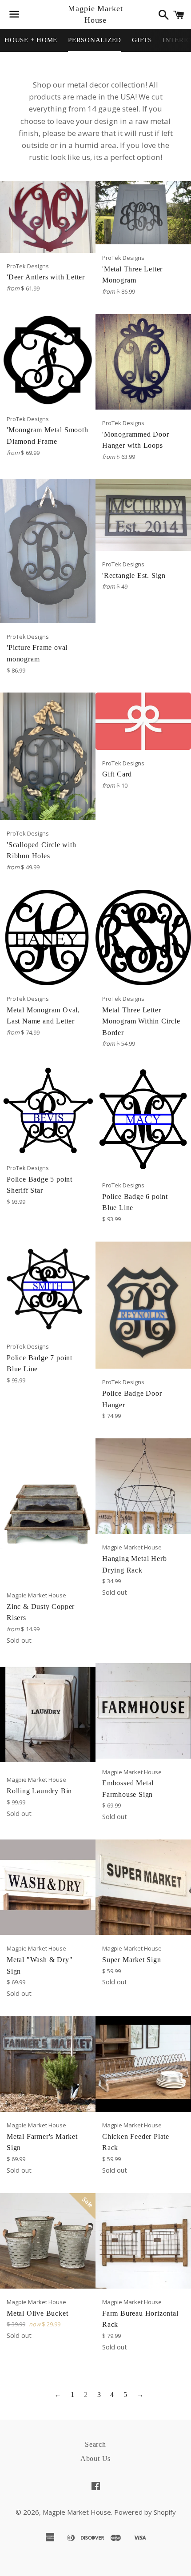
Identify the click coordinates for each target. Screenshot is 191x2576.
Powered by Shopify (145, 2512)
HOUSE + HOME (31, 40)
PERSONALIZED (95, 40)
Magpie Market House (95, 14)
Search (95, 2444)
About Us (95, 2459)
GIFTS (142, 40)
